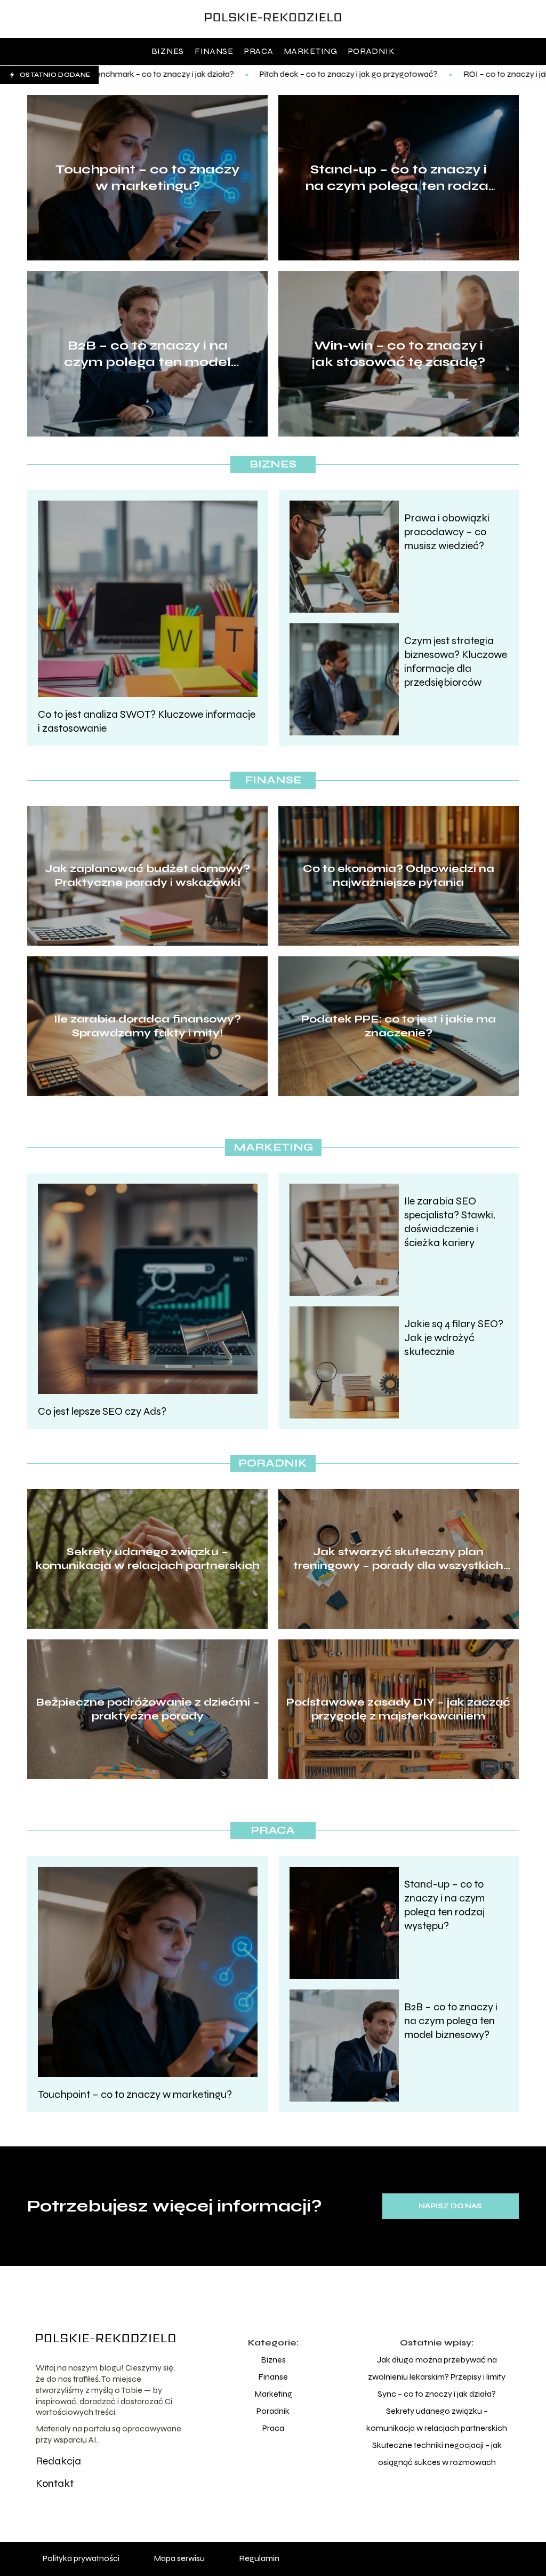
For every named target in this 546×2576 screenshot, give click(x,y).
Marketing (310, 51)
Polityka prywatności (81, 2558)
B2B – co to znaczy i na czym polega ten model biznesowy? (147, 354)
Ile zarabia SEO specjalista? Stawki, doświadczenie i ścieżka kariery (449, 1222)
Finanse (214, 51)
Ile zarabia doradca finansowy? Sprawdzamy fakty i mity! (147, 1026)
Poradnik (372, 51)
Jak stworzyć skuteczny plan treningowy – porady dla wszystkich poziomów (398, 1559)
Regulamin (259, 2558)
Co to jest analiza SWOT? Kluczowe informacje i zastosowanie (147, 721)
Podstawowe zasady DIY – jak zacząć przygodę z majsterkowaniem (398, 1709)
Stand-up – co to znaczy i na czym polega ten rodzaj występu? (399, 178)
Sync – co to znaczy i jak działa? (437, 2394)
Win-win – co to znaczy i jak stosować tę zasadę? (399, 354)
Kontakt (55, 2483)
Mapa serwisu (179, 2558)
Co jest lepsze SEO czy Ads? (102, 1411)
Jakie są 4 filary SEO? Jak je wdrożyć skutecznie (454, 1338)
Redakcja (58, 2461)
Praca (259, 51)
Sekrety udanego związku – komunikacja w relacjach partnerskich (148, 1559)
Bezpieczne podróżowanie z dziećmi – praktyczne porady (148, 1709)
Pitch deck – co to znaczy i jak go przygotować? (221, 74)
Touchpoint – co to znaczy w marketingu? (147, 178)
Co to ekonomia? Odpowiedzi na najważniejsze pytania (399, 875)
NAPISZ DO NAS (450, 2206)
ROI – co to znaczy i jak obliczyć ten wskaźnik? (422, 74)
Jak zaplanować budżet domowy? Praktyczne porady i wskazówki (147, 875)
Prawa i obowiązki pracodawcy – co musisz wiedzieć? (447, 532)
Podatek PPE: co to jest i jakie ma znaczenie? (399, 1026)
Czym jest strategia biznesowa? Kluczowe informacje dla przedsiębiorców (456, 661)
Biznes (168, 51)
